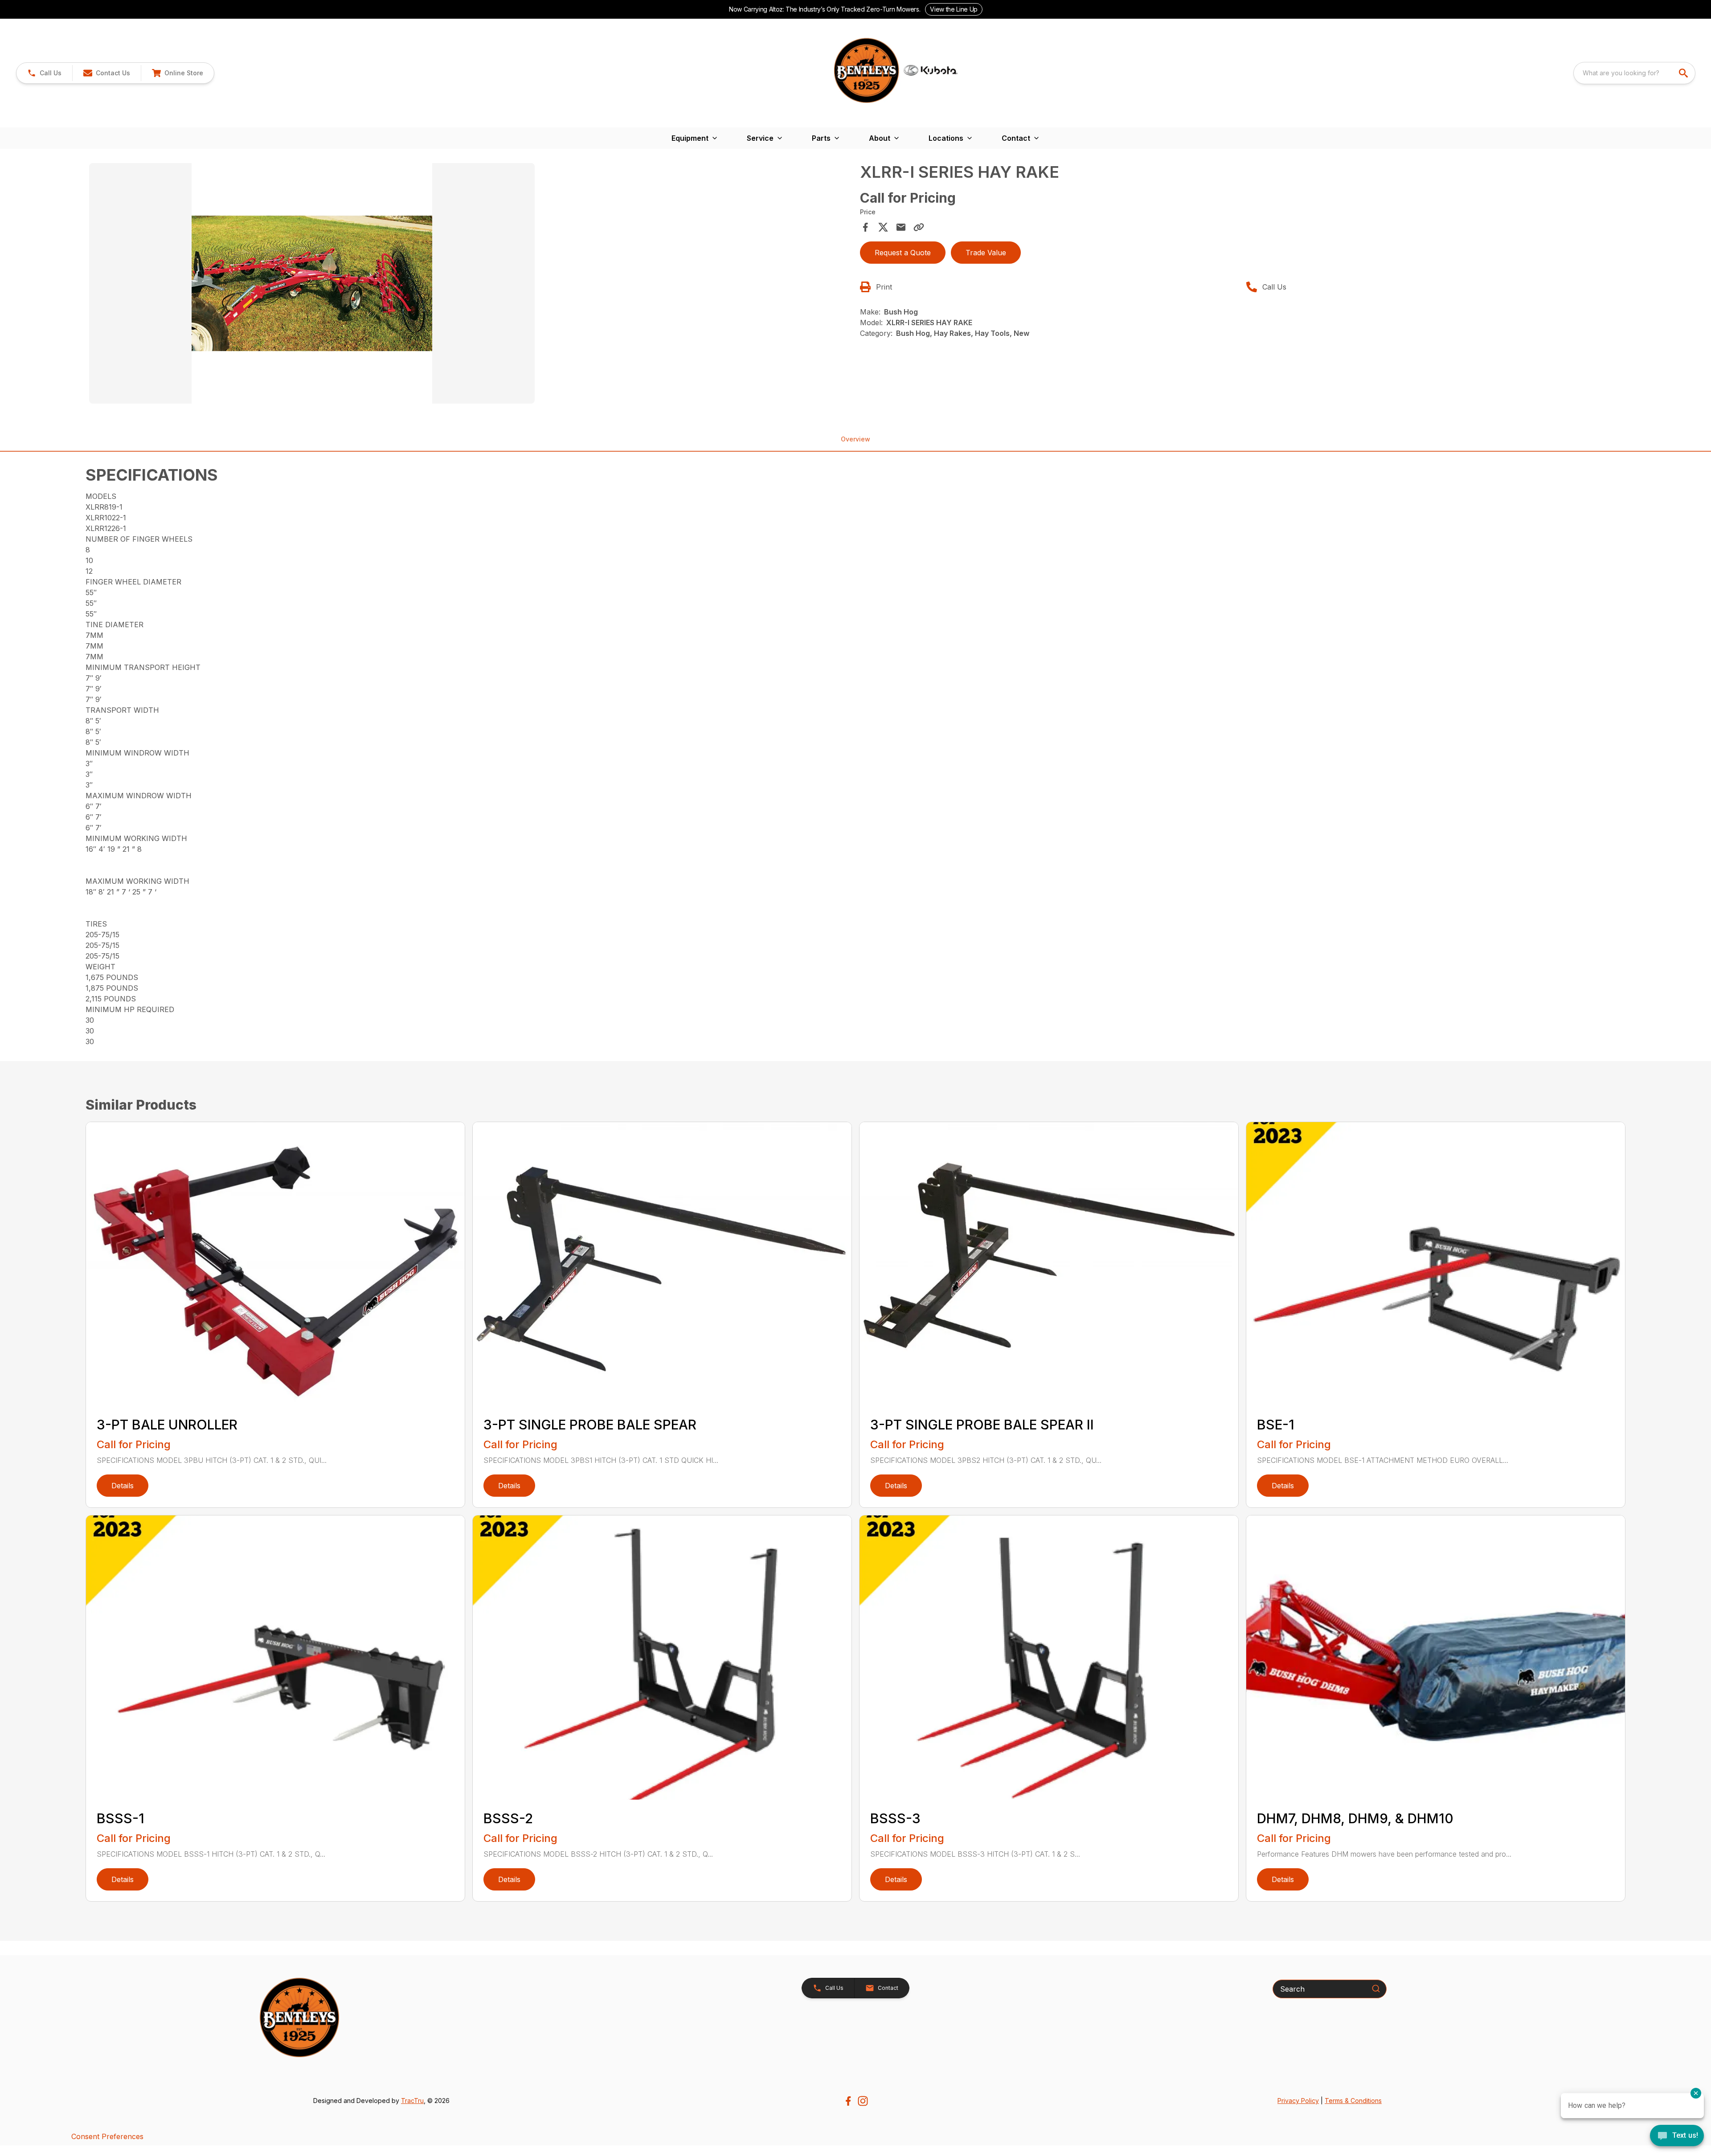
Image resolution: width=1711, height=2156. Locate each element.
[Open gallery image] (312, 283)
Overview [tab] (855, 439)
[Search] (1376, 1989)
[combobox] (1634, 73)
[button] (44, 73)
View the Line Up (954, 9)
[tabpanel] (470, 285)
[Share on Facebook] (865, 227)
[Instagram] (863, 2101)
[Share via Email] (901, 227)
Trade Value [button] (986, 253)
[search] (1684, 73)
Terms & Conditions (1353, 2101)
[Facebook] (848, 2101)
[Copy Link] (919, 227)
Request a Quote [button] (903, 253)
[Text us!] (1677, 2136)
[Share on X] (883, 227)
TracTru (412, 2101)
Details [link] (123, 1486)
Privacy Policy (1298, 2101)
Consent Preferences (107, 2136)
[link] (177, 73)
